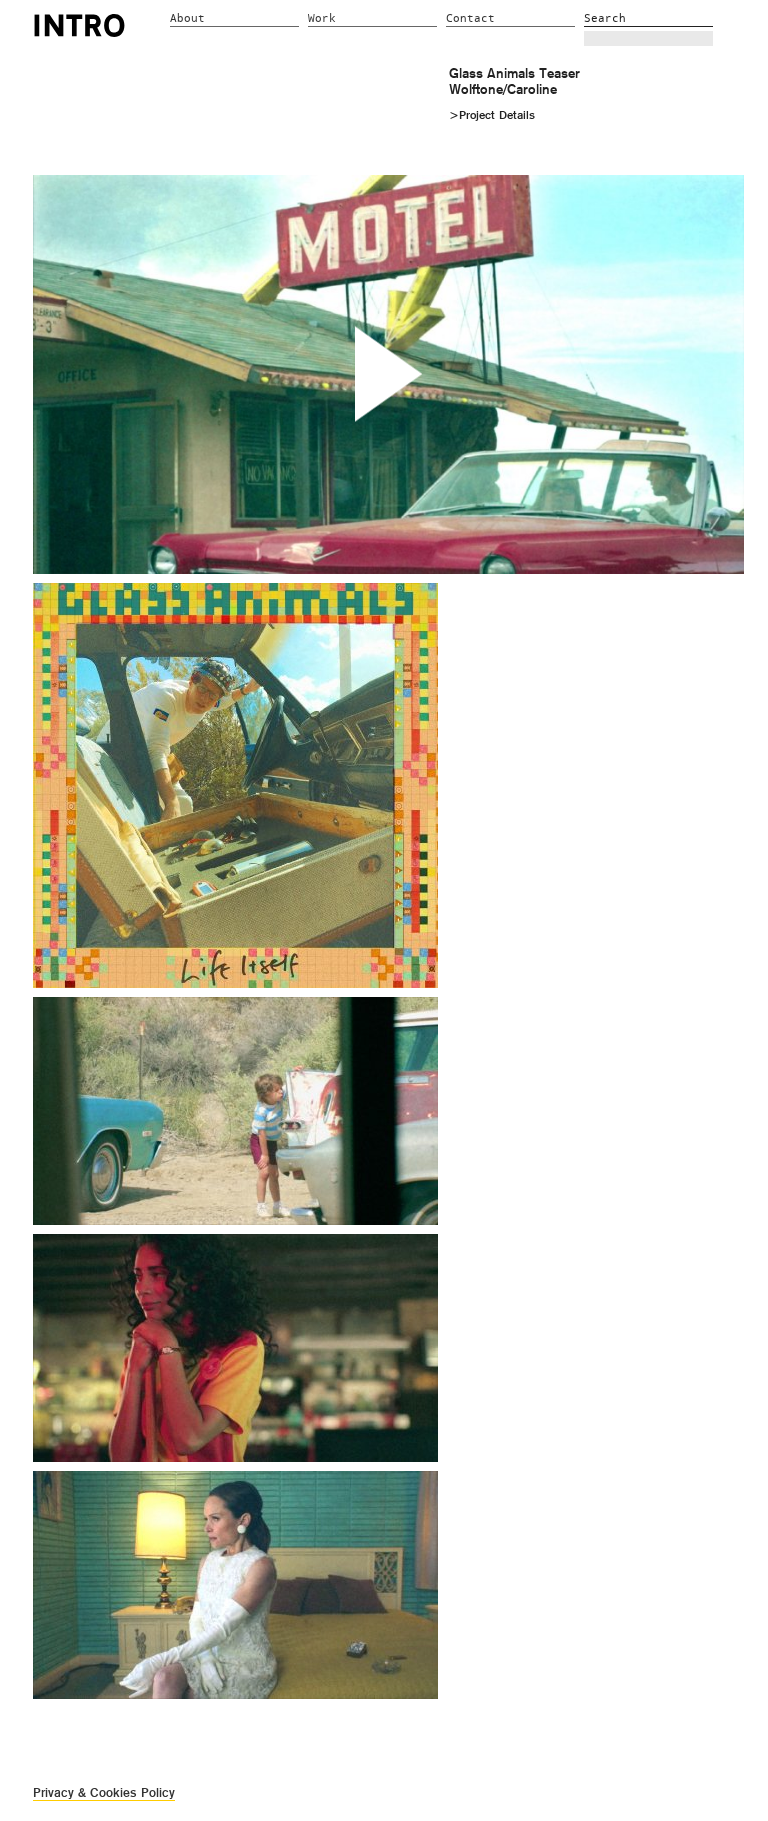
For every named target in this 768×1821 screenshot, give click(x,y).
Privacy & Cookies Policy (104, 1792)
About (187, 18)
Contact (470, 18)
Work (322, 18)
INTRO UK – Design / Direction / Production (79, 25)
